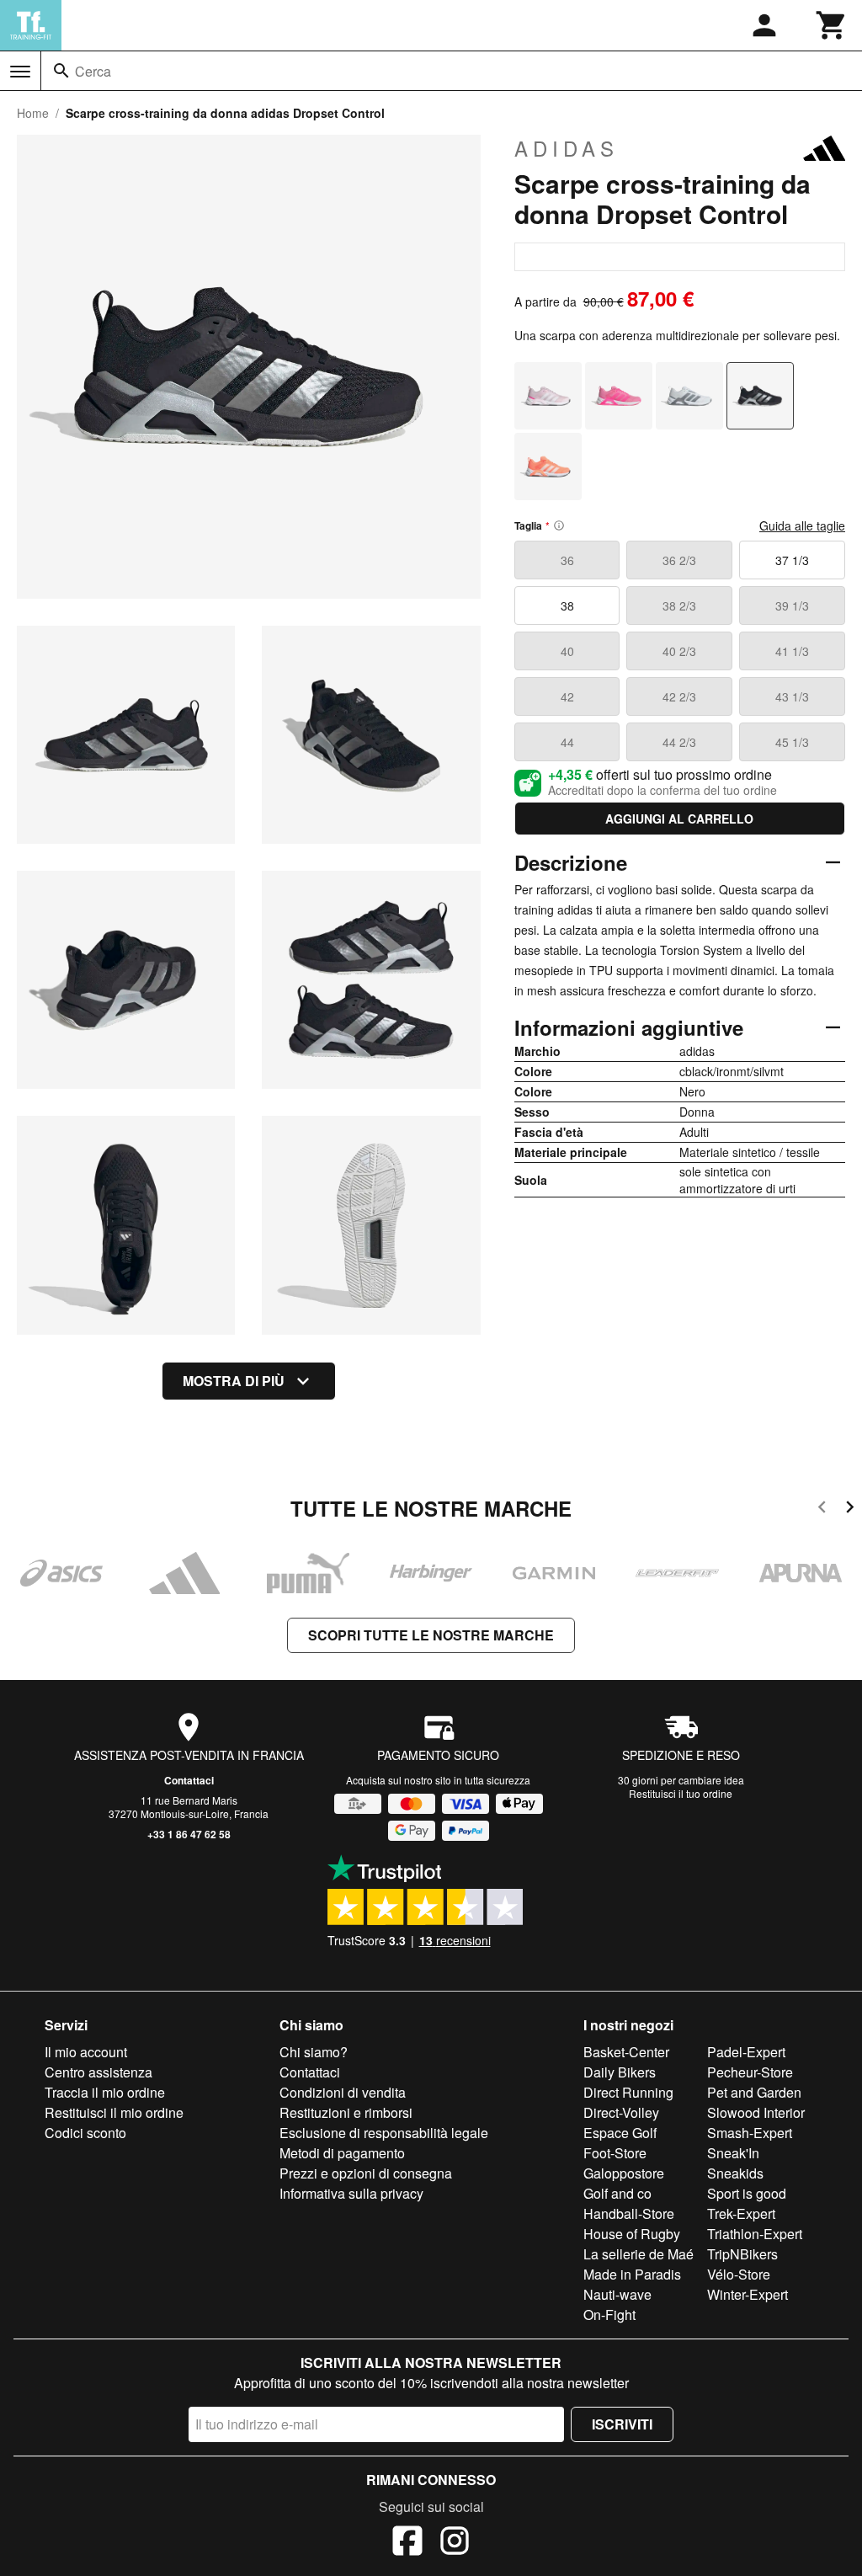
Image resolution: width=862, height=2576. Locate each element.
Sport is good (747, 2193)
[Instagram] (455, 2543)
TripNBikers (742, 2254)
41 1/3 (792, 651)
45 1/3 (792, 742)
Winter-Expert (748, 2294)
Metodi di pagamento (342, 2153)
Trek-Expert (741, 2213)
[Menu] (20, 72)
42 (567, 696)
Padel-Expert (746, 2052)
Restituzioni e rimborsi (346, 2112)
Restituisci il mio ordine (114, 2112)
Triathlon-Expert (755, 2234)
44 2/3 (679, 742)
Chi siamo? (314, 2052)
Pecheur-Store (750, 2072)
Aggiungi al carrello (679, 819)
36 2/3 (679, 560)
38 (567, 605)
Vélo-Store (739, 2274)
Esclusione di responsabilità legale (384, 2133)
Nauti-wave (617, 2294)
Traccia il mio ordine (105, 2092)
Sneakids (735, 2173)
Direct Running (628, 2092)
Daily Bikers (620, 2072)
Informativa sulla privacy (351, 2193)
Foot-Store (615, 2153)
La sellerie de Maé (639, 2254)
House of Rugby (632, 2234)
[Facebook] (407, 2543)
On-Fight (609, 2315)
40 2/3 (679, 651)
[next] (850, 1509)
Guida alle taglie (802, 525)
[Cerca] (61, 71)
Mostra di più (234, 1381)
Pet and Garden (754, 2092)
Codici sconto (85, 2133)
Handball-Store (629, 2213)
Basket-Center (626, 2052)
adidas (567, 148)
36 (567, 560)
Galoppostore (624, 2173)
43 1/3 (792, 696)
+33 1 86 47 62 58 (189, 1834)
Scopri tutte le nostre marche (431, 1635)
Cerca (93, 71)
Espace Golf (620, 2133)
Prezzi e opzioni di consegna (366, 2173)
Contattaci (189, 1780)
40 (567, 651)
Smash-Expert (750, 2133)
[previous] (822, 1509)
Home (33, 113)
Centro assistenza (98, 2072)
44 (567, 742)
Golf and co (617, 2193)
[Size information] (559, 525)
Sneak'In (733, 2153)
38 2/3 (679, 605)
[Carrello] (832, 25)
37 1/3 (792, 560)
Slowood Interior (756, 2112)
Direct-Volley (621, 2112)
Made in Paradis (632, 2274)
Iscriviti (622, 2424)
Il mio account (86, 2052)
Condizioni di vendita (343, 2092)
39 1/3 (792, 605)
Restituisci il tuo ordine (681, 1793)
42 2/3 (679, 696)
